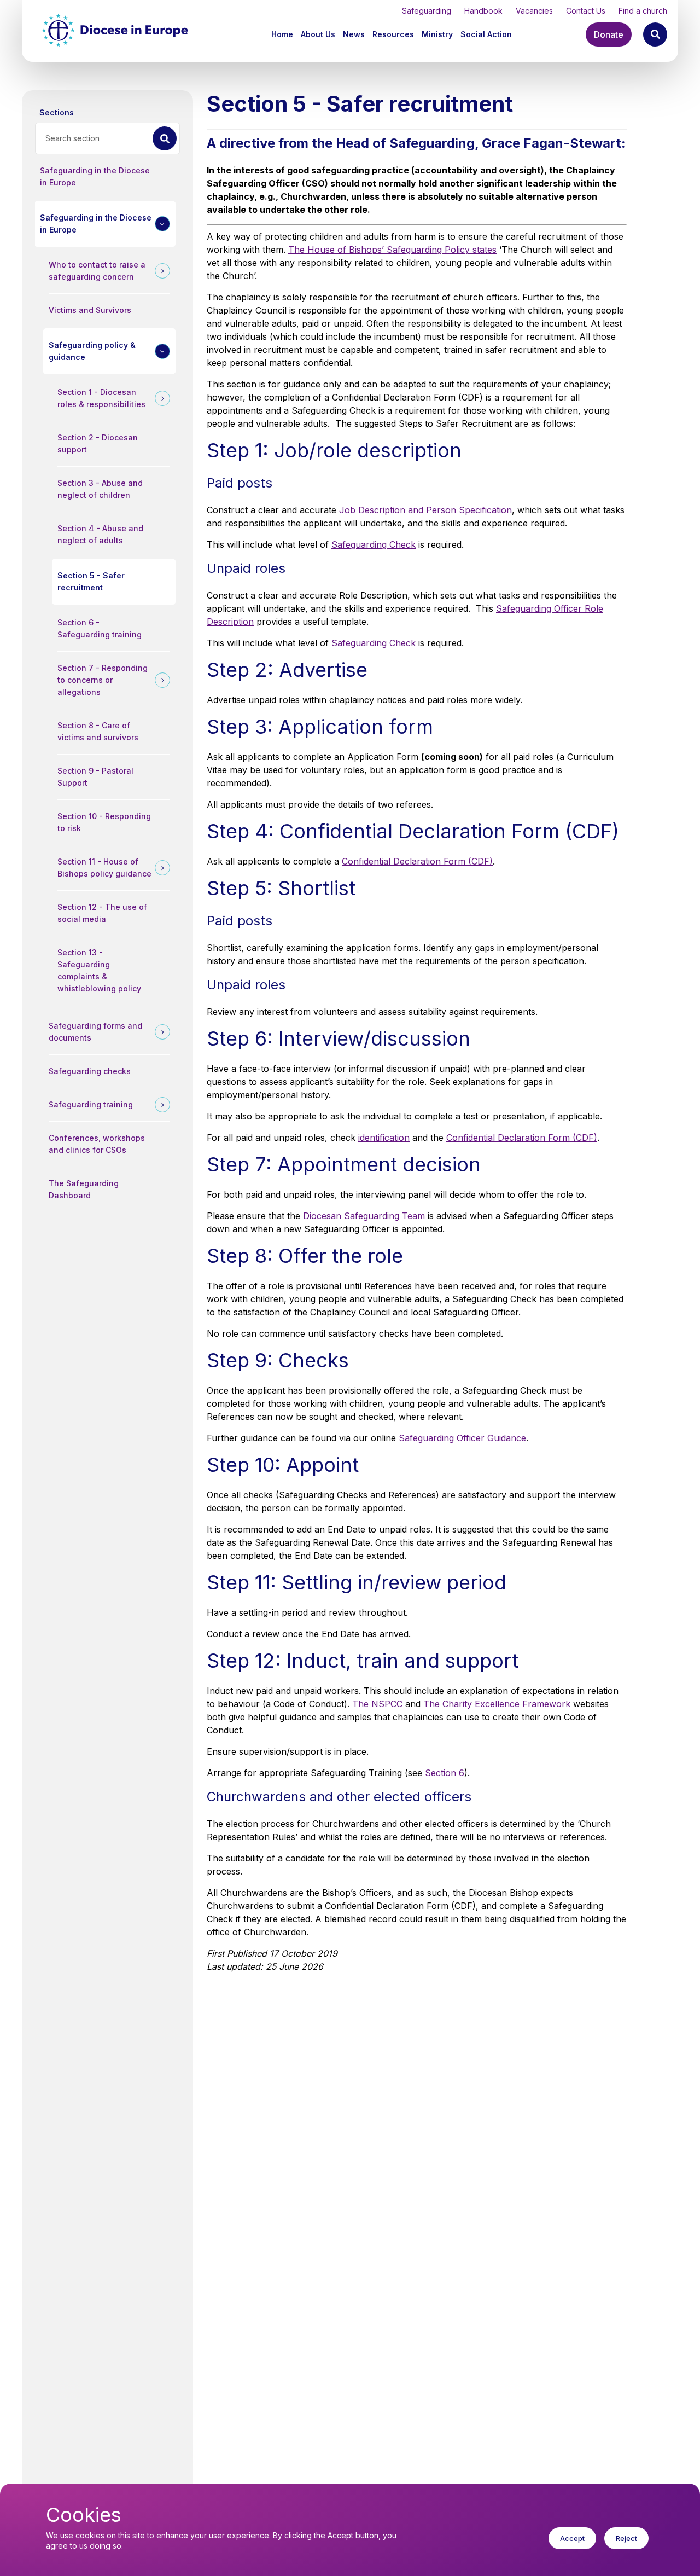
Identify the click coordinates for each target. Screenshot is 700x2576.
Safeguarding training (91, 1104)
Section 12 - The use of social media (102, 913)
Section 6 (445, 1773)
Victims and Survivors (90, 310)
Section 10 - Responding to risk (104, 822)
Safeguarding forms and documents (95, 1032)
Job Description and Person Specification (425, 510)
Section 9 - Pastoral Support (95, 777)
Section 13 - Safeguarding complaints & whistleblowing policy (99, 970)
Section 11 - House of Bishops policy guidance (104, 868)
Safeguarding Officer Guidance (462, 1438)
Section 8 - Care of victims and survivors (98, 731)
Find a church (643, 11)
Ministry (437, 34)
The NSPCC (377, 1704)
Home (282, 34)
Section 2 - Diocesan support (98, 443)
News (354, 34)
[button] (319, 34)
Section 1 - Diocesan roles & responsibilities (101, 398)
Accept (572, 2538)
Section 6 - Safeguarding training (100, 628)
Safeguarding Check (374, 544)
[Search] (655, 34)
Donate (609, 34)
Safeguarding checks (90, 1071)
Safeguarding (427, 11)
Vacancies (534, 11)
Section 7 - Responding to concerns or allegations (103, 680)
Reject (626, 2538)
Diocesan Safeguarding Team (364, 1216)
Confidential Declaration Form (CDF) (417, 861)
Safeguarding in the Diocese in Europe (95, 176)
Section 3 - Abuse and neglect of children (100, 489)
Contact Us (586, 11)
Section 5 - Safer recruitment (91, 581)
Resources (393, 34)
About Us (318, 34)
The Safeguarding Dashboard (84, 1189)
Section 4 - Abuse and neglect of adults (100, 534)
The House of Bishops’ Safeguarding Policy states (392, 250)
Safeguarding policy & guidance (92, 351)
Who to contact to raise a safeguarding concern (97, 271)
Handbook (483, 11)
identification (384, 1138)
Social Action (486, 34)
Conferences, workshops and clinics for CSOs (97, 1144)
